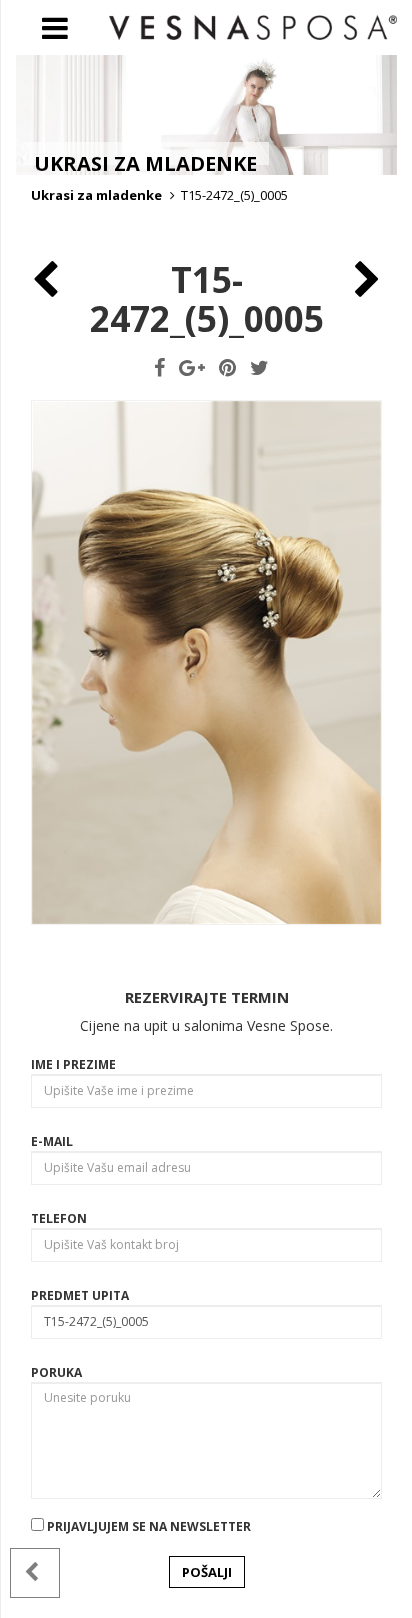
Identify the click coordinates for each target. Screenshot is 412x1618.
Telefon (59, 1218)
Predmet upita (80, 1295)
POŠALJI (207, 1572)
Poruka (56, 1372)
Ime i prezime (73, 1064)
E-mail (52, 1141)
